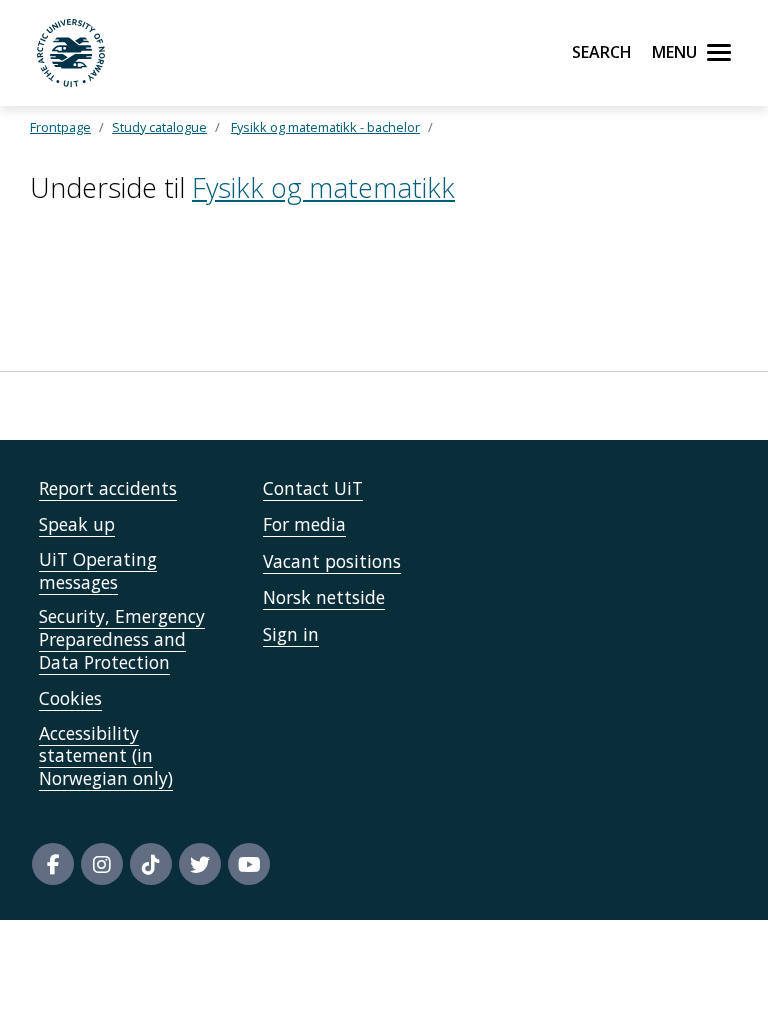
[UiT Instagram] (102, 864)
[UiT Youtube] (249, 864)
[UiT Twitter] (200, 864)
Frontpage (60, 127)
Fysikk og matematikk (323, 187)
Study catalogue (159, 127)
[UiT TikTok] (151, 864)
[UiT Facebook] (53, 864)
